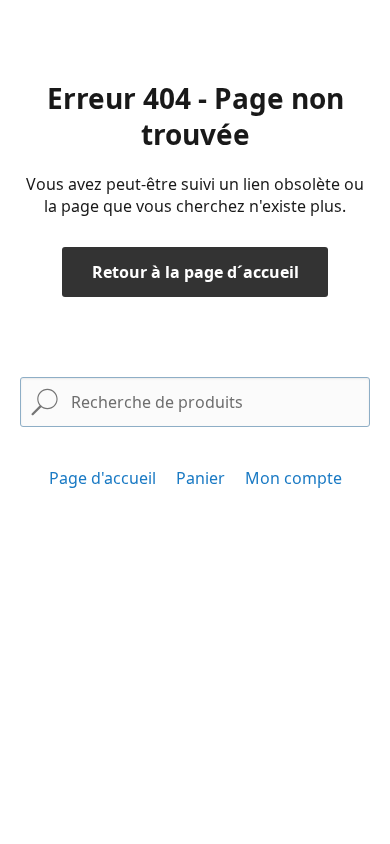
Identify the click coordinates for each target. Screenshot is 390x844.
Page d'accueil (102, 478)
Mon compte (293, 478)
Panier (200, 478)
